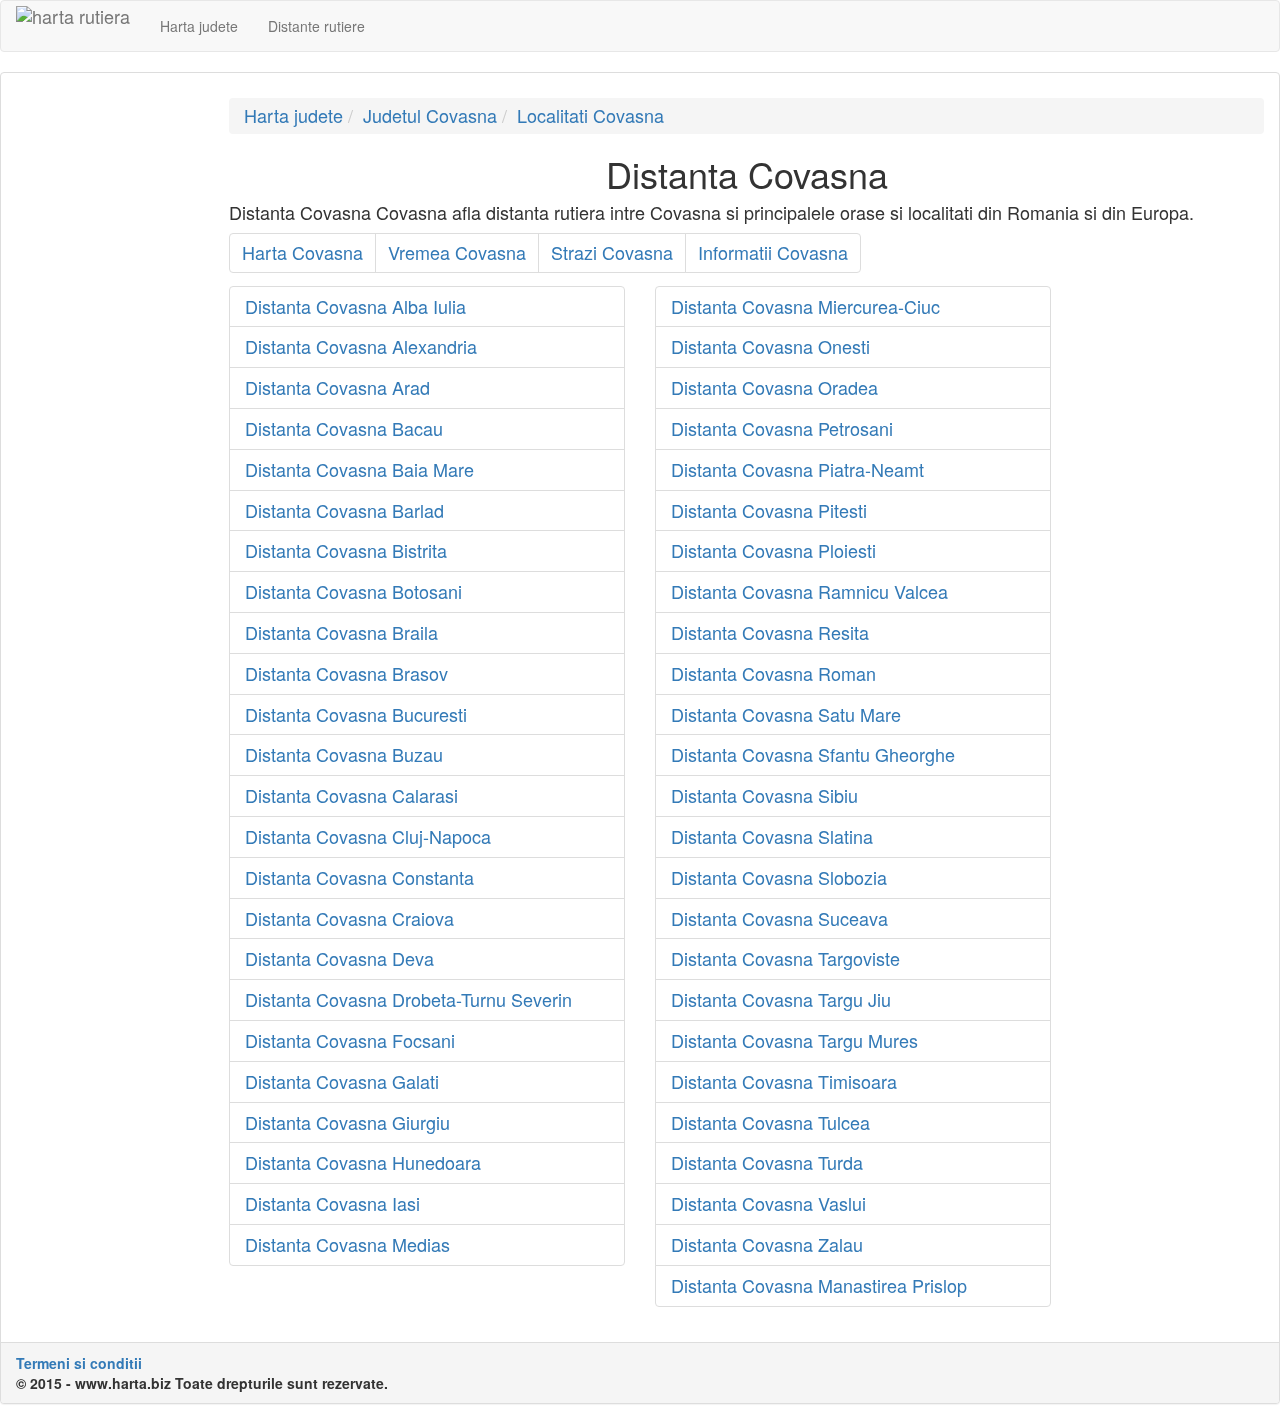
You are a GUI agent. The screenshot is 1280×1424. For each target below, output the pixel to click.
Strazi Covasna (612, 252)
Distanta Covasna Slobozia (779, 877)
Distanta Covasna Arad (337, 387)
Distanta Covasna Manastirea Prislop (819, 1285)
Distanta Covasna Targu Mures (794, 1040)
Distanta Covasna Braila (341, 632)
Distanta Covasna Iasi (332, 1203)
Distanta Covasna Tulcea (770, 1122)
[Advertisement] (107, 398)
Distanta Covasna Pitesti (769, 510)
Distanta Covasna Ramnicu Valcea (809, 591)
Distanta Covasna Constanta (359, 877)
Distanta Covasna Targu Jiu (781, 999)
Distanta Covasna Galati (342, 1081)
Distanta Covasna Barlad (344, 510)
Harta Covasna (302, 252)
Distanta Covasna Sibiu (764, 795)
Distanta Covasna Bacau (344, 428)
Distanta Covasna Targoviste (785, 958)
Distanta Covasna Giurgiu (347, 1122)
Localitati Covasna (590, 115)
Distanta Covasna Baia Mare (359, 469)
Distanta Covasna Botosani (353, 591)
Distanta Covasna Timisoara (784, 1081)
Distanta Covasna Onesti (770, 346)
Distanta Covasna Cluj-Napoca (368, 836)
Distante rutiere (316, 26)
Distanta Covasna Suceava (779, 918)
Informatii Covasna (773, 252)
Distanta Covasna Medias (347, 1244)
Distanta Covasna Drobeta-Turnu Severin (408, 999)
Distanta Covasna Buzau (344, 754)
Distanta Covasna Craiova (349, 918)
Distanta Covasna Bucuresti (356, 714)
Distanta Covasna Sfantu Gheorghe (813, 754)
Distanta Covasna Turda (767, 1162)
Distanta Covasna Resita (770, 632)
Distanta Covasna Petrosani (782, 428)
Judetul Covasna (430, 115)
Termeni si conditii (79, 1363)
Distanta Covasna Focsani (350, 1040)
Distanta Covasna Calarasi (351, 795)
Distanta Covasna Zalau (767, 1244)
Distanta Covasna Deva (339, 958)
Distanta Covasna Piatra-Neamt (797, 469)
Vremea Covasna (457, 252)
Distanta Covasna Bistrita (346, 550)
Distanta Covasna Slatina (772, 836)
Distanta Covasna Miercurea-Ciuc (805, 306)
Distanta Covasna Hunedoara (363, 1162)
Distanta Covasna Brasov (346, 673)
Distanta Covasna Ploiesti (773, 550)
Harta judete (199, 26)
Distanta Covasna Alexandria (361, 346)
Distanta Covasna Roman (773, 673)
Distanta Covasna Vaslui (768, 1203)
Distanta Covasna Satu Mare (786, 714)
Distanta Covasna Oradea (774, 387)
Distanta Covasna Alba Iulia (355, 306)
